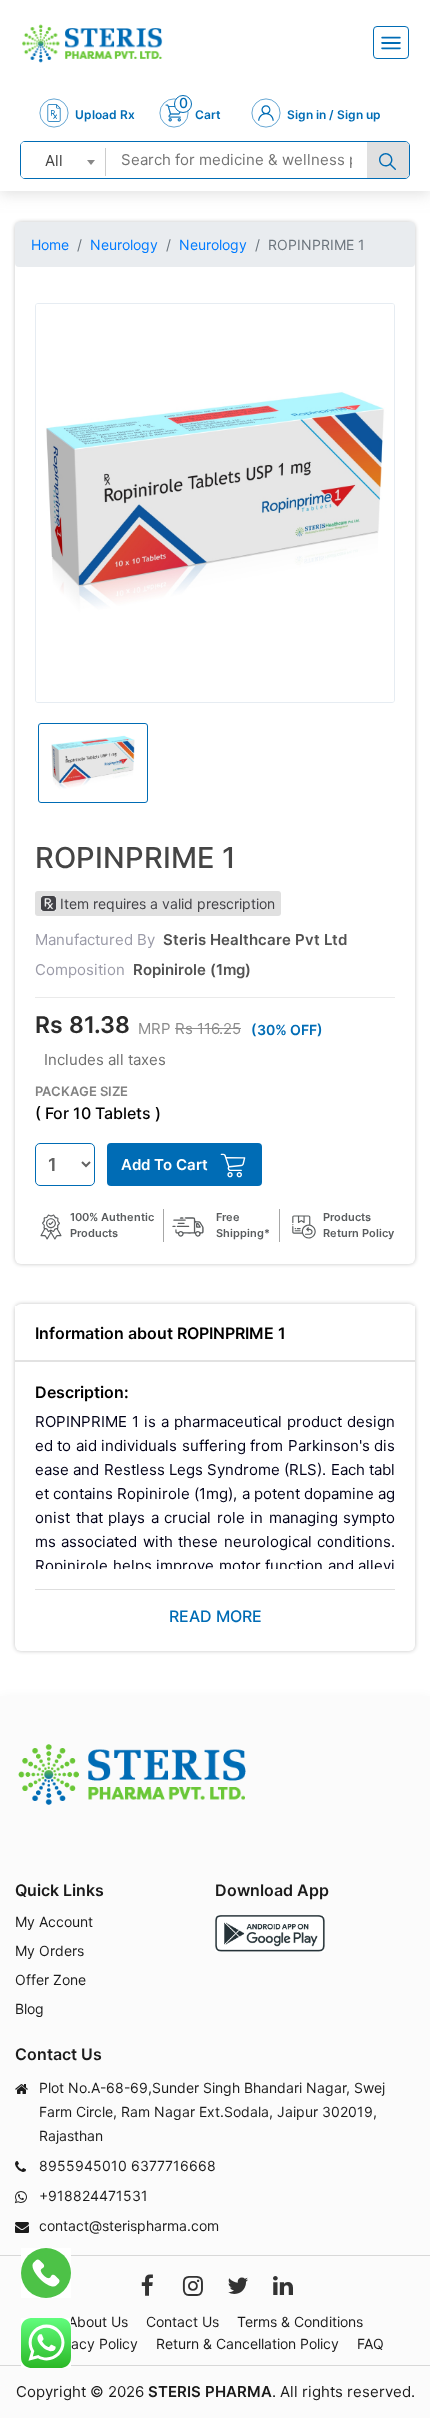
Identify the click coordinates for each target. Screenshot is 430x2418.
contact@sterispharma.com (129, 2225)
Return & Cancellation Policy (247, 2343)
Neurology (124, 244)
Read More (215, 1616)
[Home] (92, 43)
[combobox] (63, 160)
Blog (29, 2008)
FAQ (370, 2343)
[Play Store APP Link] (270, 1933)
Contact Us (182, 2321)
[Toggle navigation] (391, 42)
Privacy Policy (92, 2343)
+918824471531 (93, 2195)
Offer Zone (50, 1979)
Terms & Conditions (300, 2321)
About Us (98, 2321)
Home (50, 244)
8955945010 (83, 2165)
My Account (54, 1921)
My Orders (49, 1950)
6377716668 (173, 2165)
